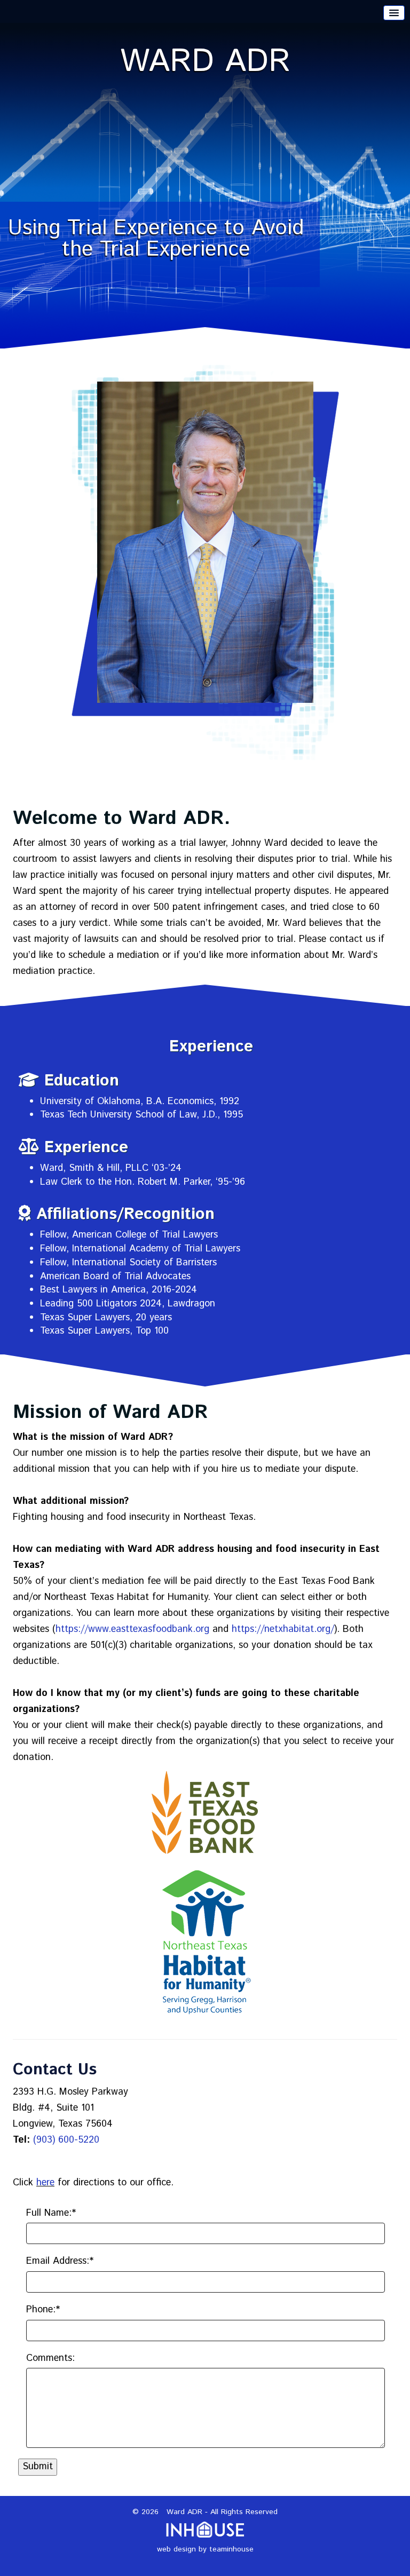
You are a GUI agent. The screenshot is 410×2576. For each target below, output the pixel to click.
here (45, 2183)
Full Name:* (51, 2213)
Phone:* (43, 2310)
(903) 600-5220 (66, 2140)
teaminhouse (231, 2549)
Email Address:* (60, 2261)
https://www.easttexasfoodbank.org (132, 1629)
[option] (205, 188)
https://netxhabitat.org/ (283, 1629)
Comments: (50, 2359)
